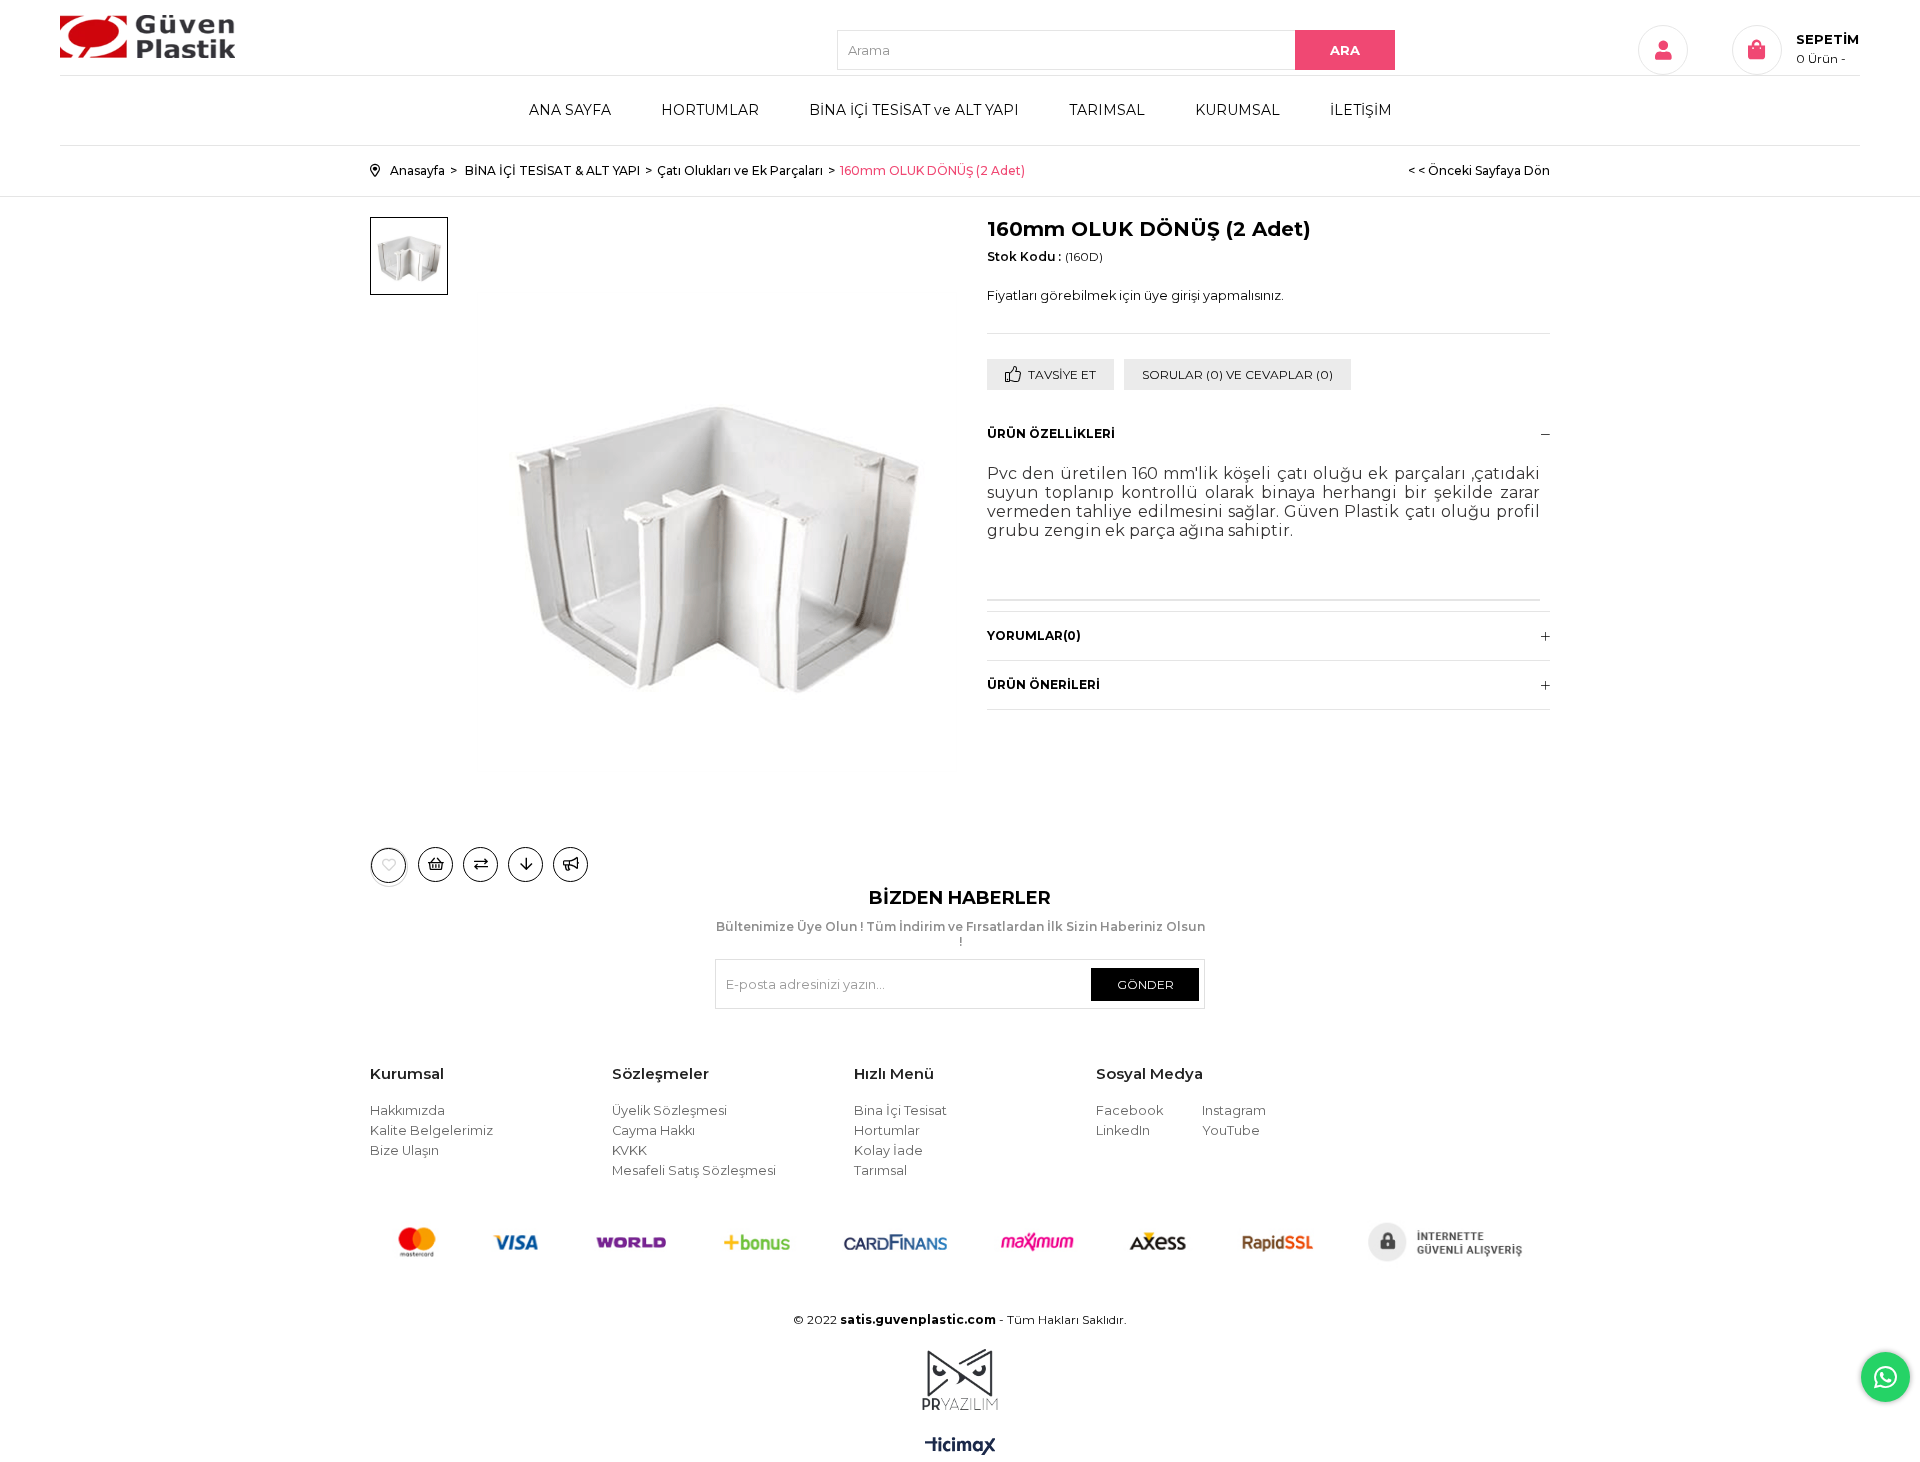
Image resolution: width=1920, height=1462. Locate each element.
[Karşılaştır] (480, 864)
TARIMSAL (1107, 110)
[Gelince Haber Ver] (570, 864)
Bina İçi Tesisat (900, 1110)
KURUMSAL (1237, 110)
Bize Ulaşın (404, 1150)
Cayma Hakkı (653, 1130)
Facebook (1129, 1110)
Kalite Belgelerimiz (431, 1130)
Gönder (1145, 984)
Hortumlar (887, 1130)
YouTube (1231, 1130)
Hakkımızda (407, 1110)
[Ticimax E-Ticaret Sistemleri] (960, 1447)
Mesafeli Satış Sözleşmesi (694, 1170)
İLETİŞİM (1361, 110)
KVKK (629, 1150)
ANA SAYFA (570, 110)
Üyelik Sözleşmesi (669, 1110)
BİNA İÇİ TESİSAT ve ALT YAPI (914, 110)
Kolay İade (888, 1150)
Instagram (1234, 1110)
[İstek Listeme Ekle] (435, 864)
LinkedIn (1123, 1130)
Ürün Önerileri (1043, 684)
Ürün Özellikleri (1051, 433)
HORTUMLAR (710, 110)
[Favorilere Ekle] (389, 865)
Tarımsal (880, 1170)
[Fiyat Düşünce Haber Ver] (525, 864)
